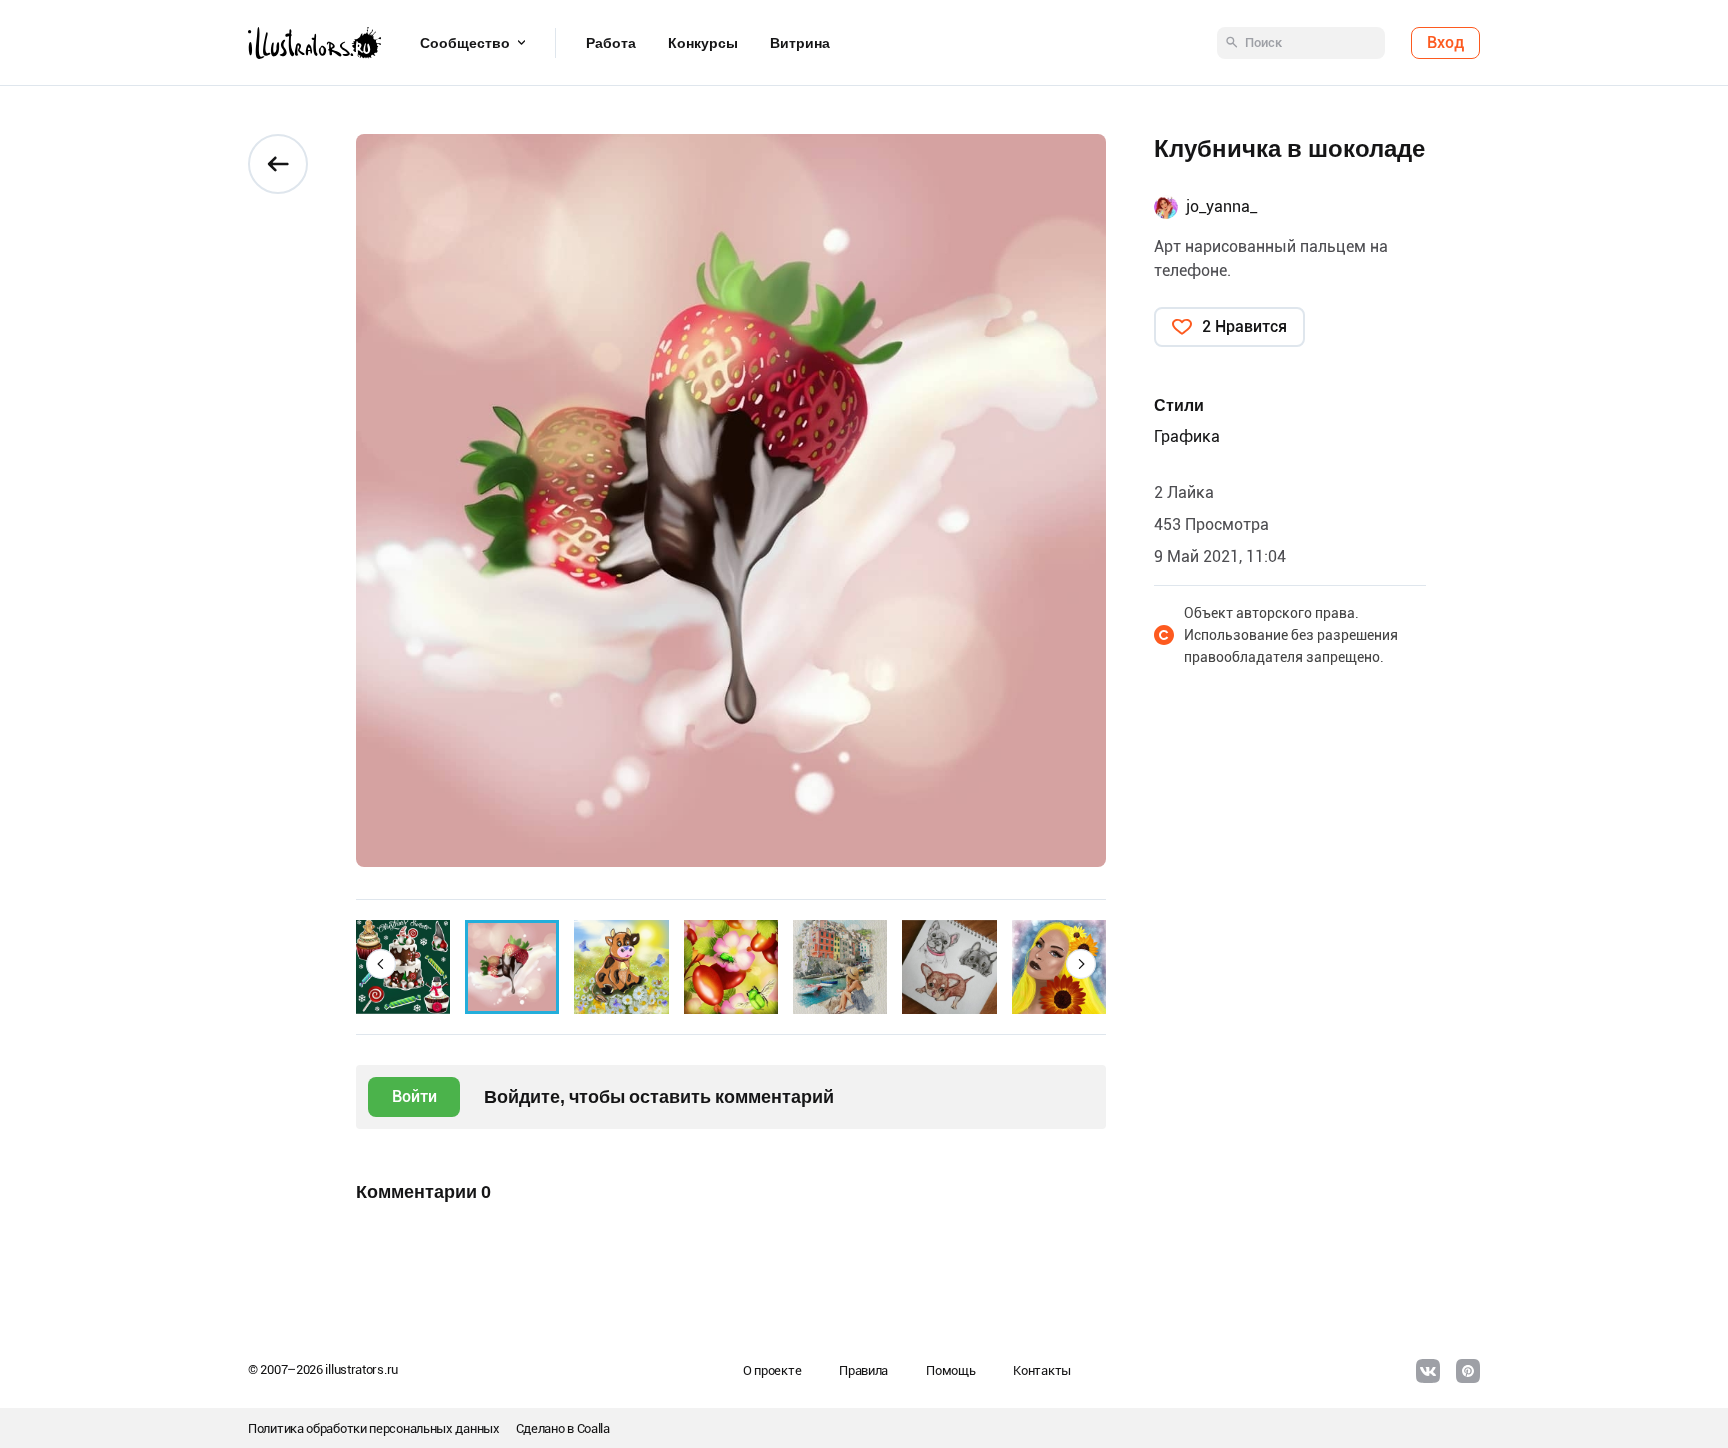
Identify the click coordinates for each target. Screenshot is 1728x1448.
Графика (1187, 436)
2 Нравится (1244, 326)
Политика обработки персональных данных (374, 1428)
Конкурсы (703, 43)
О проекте (772, 1370)
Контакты (1042, 1370)
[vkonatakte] (1428, 1371)
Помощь (950, 1370)
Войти (414, 1096)
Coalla (593, 1428)
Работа (611, 43)
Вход (1445, 42)
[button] (381, 964)
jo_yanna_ (1221, 206)
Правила (863, 1370)
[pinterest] (1468, 1371)
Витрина (800, 43)
